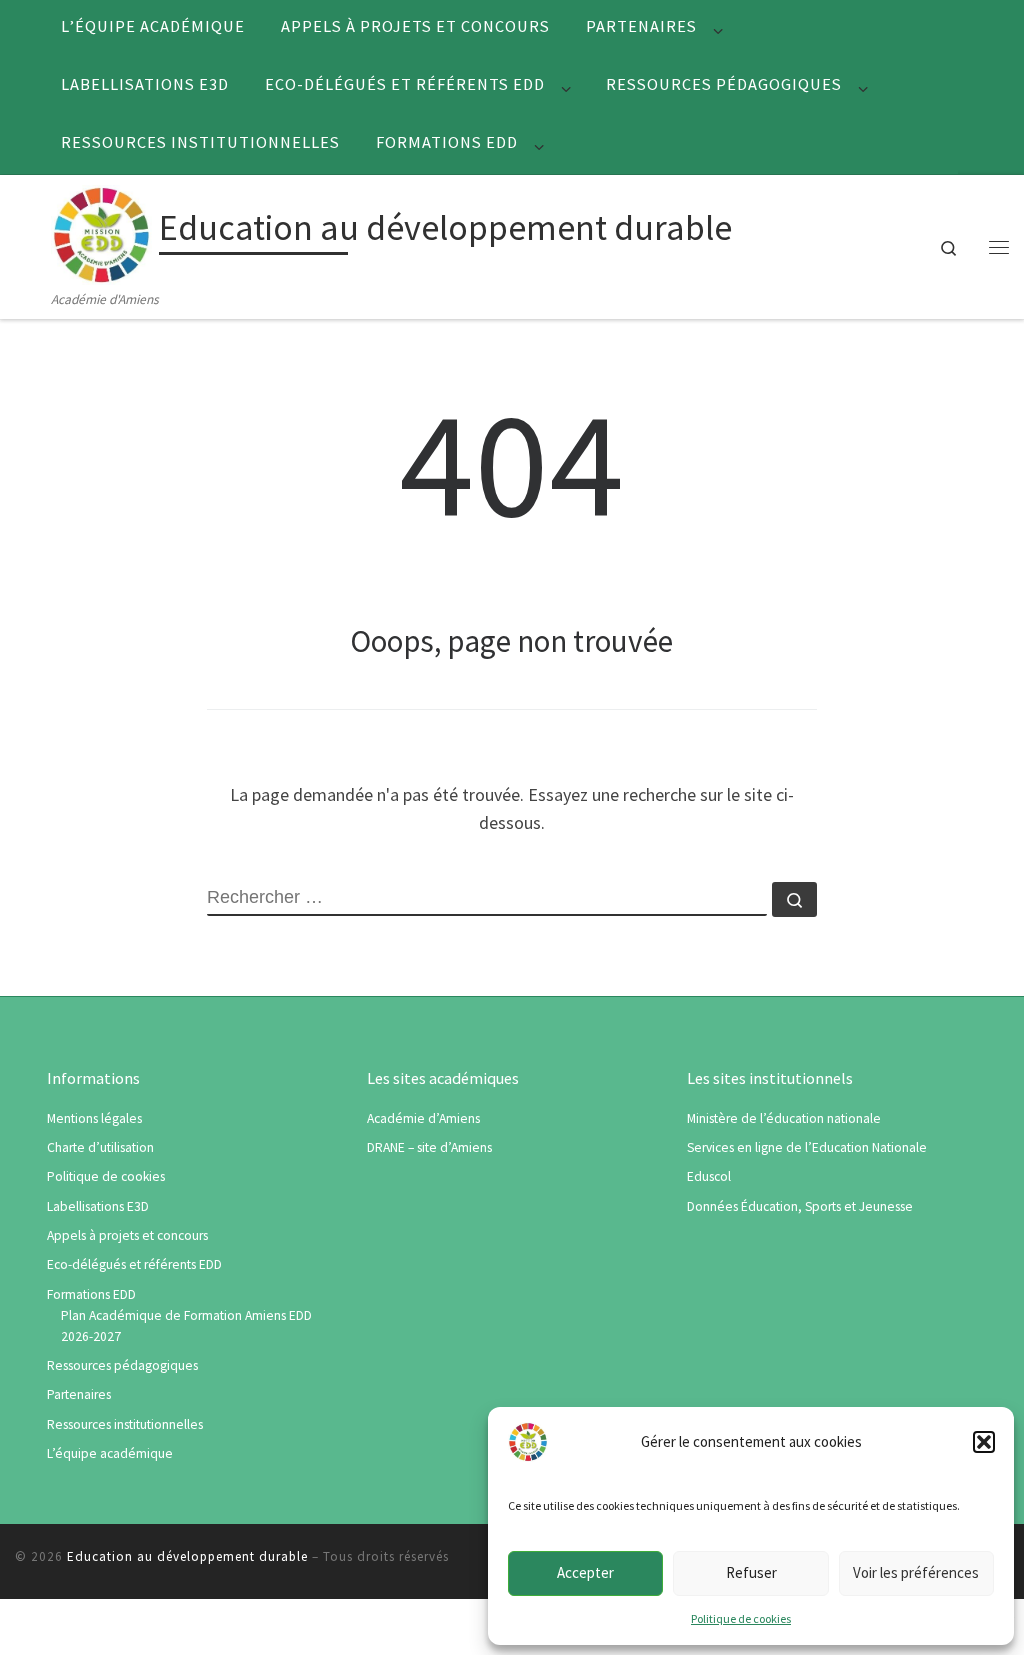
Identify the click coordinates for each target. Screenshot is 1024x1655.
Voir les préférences (916, 1572)
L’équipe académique (110, 1453)
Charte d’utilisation (100, 1147)
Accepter (585, 1572)
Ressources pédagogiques (122, 1365)
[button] (984, 1442)
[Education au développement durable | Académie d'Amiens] (101, 231)
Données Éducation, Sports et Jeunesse (800, 1206)
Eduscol (709, 1176)
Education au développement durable (187, 1556)
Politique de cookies (741, 1618)
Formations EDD (91, 1294)
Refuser (751, 1572)
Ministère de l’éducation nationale (784, 1118)
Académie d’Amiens (423, 1118)
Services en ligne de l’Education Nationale (807, 1147)
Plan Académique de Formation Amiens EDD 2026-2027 (186, 1326)
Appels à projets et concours (127, 1235)
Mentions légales (94, 1118)
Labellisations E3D (98, 1206)
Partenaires (79, 1394)
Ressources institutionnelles (125, 1424)
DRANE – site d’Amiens (429, 1147)
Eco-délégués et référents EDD (134, 1264)
